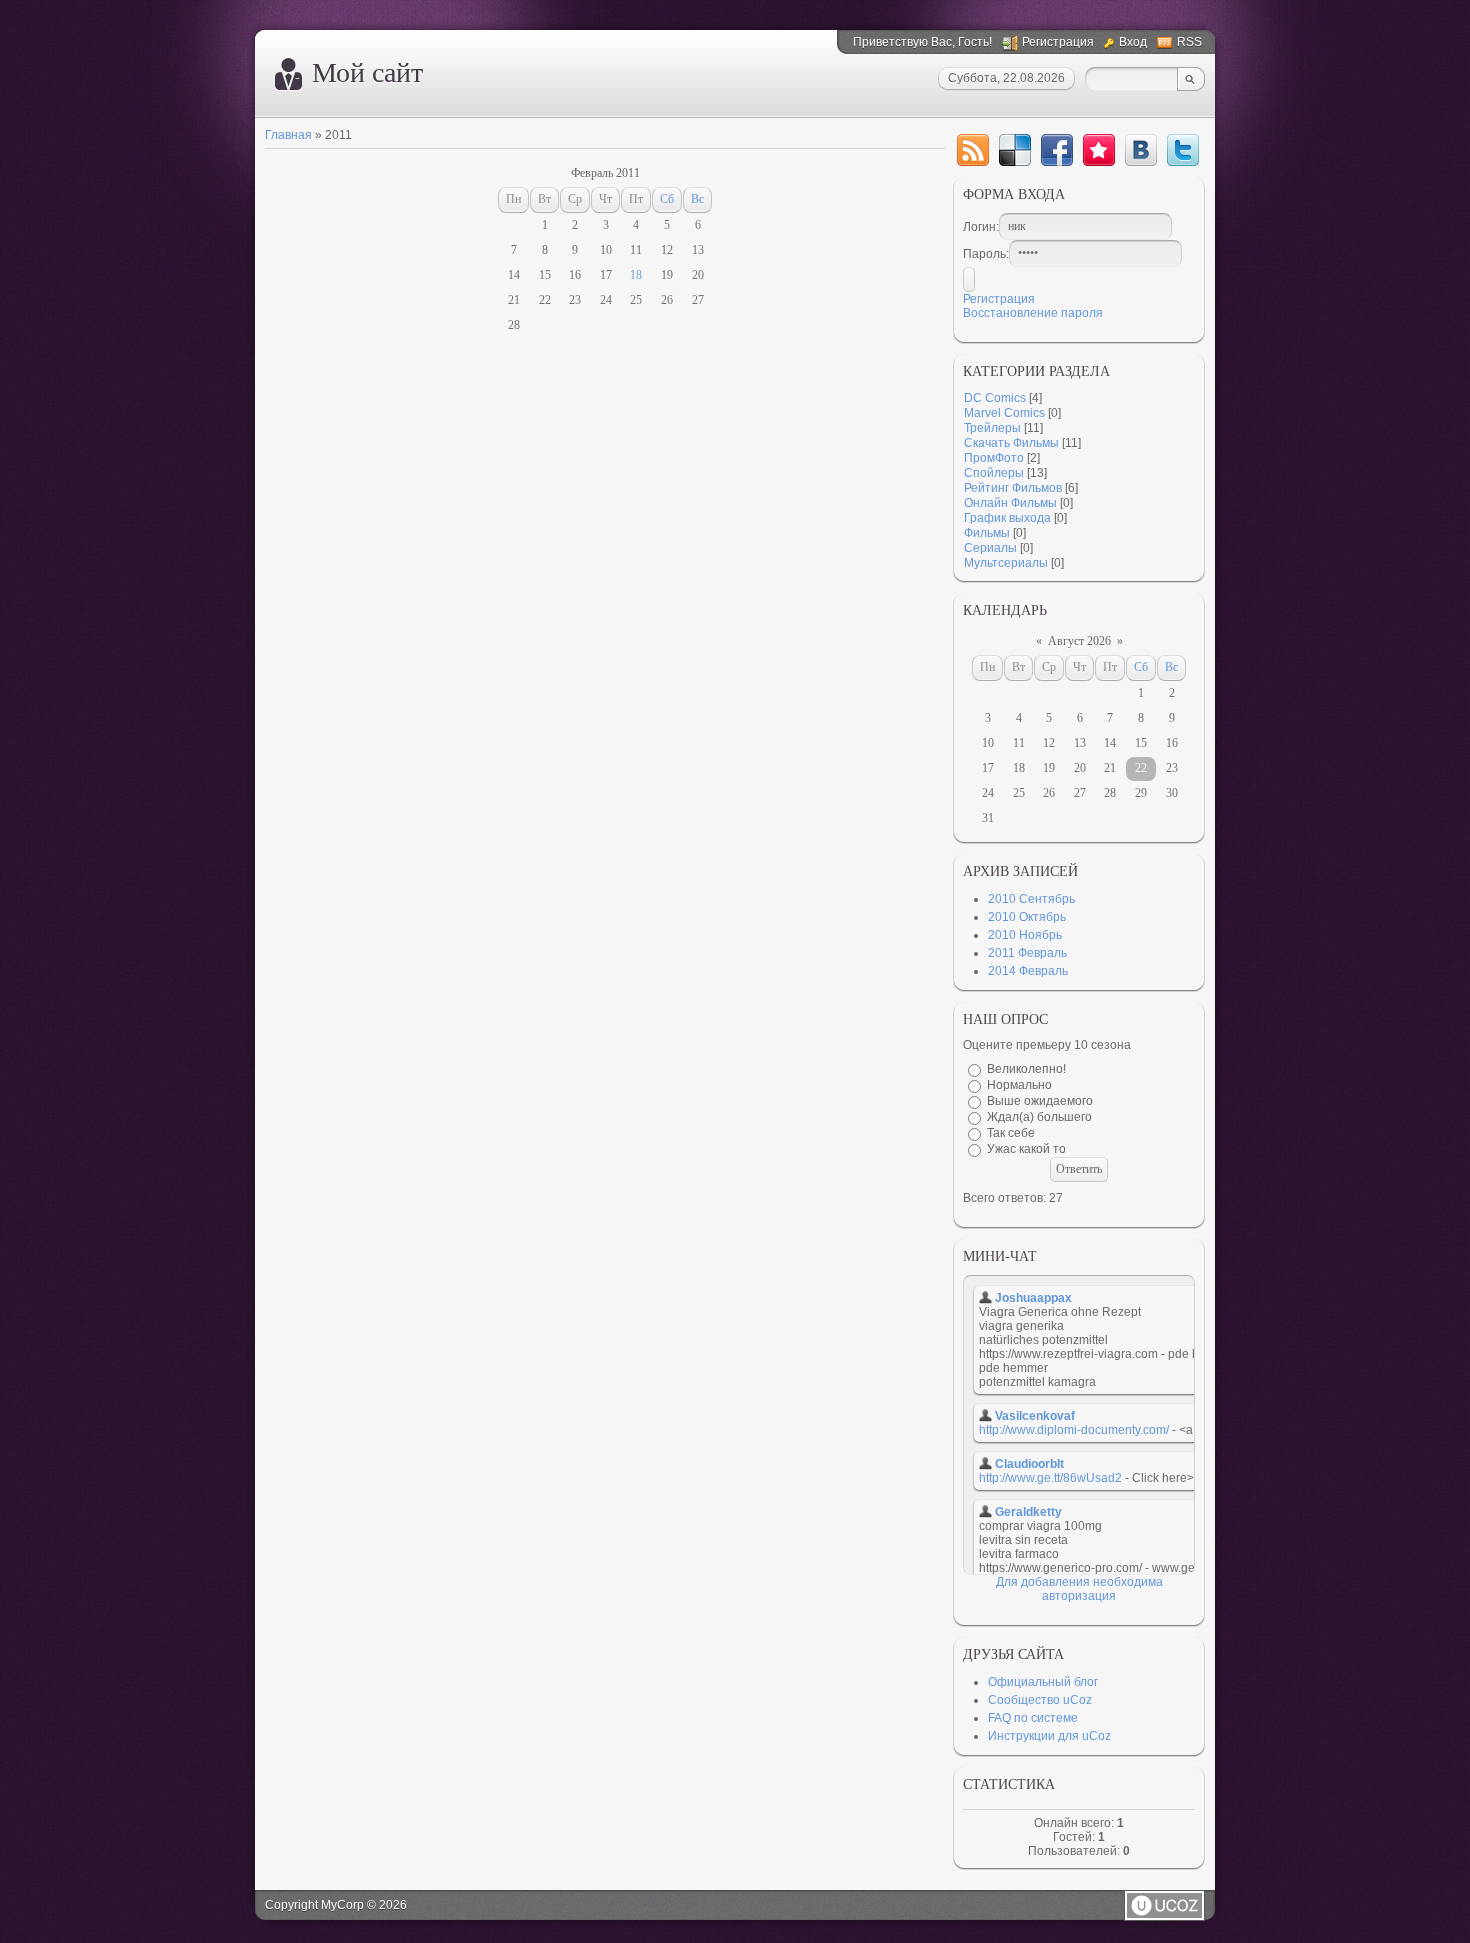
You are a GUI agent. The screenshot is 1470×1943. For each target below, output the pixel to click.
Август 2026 (1079, 641)
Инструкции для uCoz (1049, 1736)
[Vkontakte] (1141, 150)
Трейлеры (992, 428)
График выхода (1007, 518)
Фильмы (987, 533)
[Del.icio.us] (1015, 150)
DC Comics (995, 398)
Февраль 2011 (605, 173)
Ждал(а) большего (1039, 1117)
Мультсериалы (1006, 563)
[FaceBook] (1057, 150)
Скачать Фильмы (1011, 443)
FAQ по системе (1033, 1718)
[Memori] (1099, 150)
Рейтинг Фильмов (1013, 488)
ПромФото (994, 458)
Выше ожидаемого (1040, 1101)
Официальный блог (1043, 1682)
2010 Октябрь (1027, 917)
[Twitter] (1183, 150)
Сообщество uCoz (1040, 1700)
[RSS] (973, 150)
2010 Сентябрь (1031, 899)
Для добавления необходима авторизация (1079, 1589)
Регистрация (1058, 42)
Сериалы (990, 548)
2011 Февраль (1027, 953)
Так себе (1011, 1133)
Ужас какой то (1026, 1149)
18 (636, 275)
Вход (1133, 42)
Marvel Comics (1004, 413)
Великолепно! (1026, 1069)
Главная (288, 135)
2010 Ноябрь (1025, 935)
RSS (1189, 42)
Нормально (1019, 1085)
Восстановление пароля (1033, 313)
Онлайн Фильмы (1010, 503)
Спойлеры (994, 473)
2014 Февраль (1028, 971)
